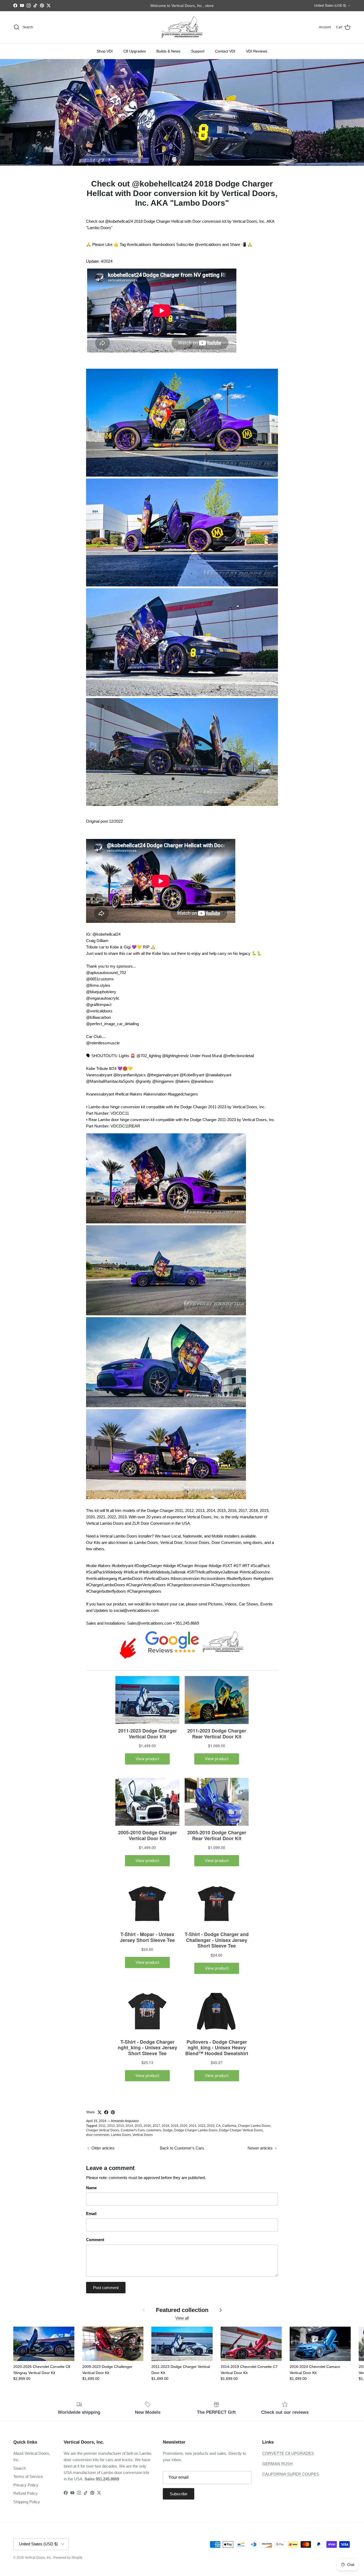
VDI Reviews (257, 51)
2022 (202, 2126)
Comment (95, 2240)
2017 (156, 2126)
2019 (175, 2126)
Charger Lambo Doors (254, 2126)
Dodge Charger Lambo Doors (196, 2130)
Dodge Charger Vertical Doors (241, 2130)
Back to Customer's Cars (182, 2148)
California (229, 2126)
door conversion (98, 2135)
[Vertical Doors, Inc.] (182, 27)
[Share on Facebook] (106, 2112)
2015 (138, 2126)
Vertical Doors (143, 2135)
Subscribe (179, 2494)
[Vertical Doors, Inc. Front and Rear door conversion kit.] (182, 804)
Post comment (106, 2288)
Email (91, 2214)
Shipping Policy (27, 2502)
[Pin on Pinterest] (113, 2112)
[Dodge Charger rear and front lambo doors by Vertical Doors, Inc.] (182, 585)
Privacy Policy (26, 2485)
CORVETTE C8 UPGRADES (288, 2453)
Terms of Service (28, 2476)
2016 (147, 2126)
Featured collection (182, 2310)
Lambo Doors (121, 2135)
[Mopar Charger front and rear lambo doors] (182, 695)
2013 (120, 2126)
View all (182, 2318)
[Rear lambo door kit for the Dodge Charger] (182, 475)
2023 (211, 2126)
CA (218, 2126)
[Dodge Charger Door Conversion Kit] (166, 1406)
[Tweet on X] (100, 2112)
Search (20, 2468)
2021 (193, 2126)
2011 (102, 2126)
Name (91, 2188)
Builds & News (168, 51)
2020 (184, 2126)
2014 (129, 2126)
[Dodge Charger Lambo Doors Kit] (166, 1222)
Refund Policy (25, 2493)
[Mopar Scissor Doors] (166, 1498)
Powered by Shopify (68, 2558)
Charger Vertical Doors (103, 2130)
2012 (111, 2126)
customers (154, 2130)
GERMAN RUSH (277, 2464)
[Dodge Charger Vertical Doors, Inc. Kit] (166, 1314)
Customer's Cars (133, 2130)
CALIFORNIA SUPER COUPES (291, 2474)
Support (198, 51)
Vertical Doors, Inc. (38, 2558)
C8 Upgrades (135, 51)
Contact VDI (225, 51)
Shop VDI (105, 51)
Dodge (168, 2130)
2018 (165, 2126)
